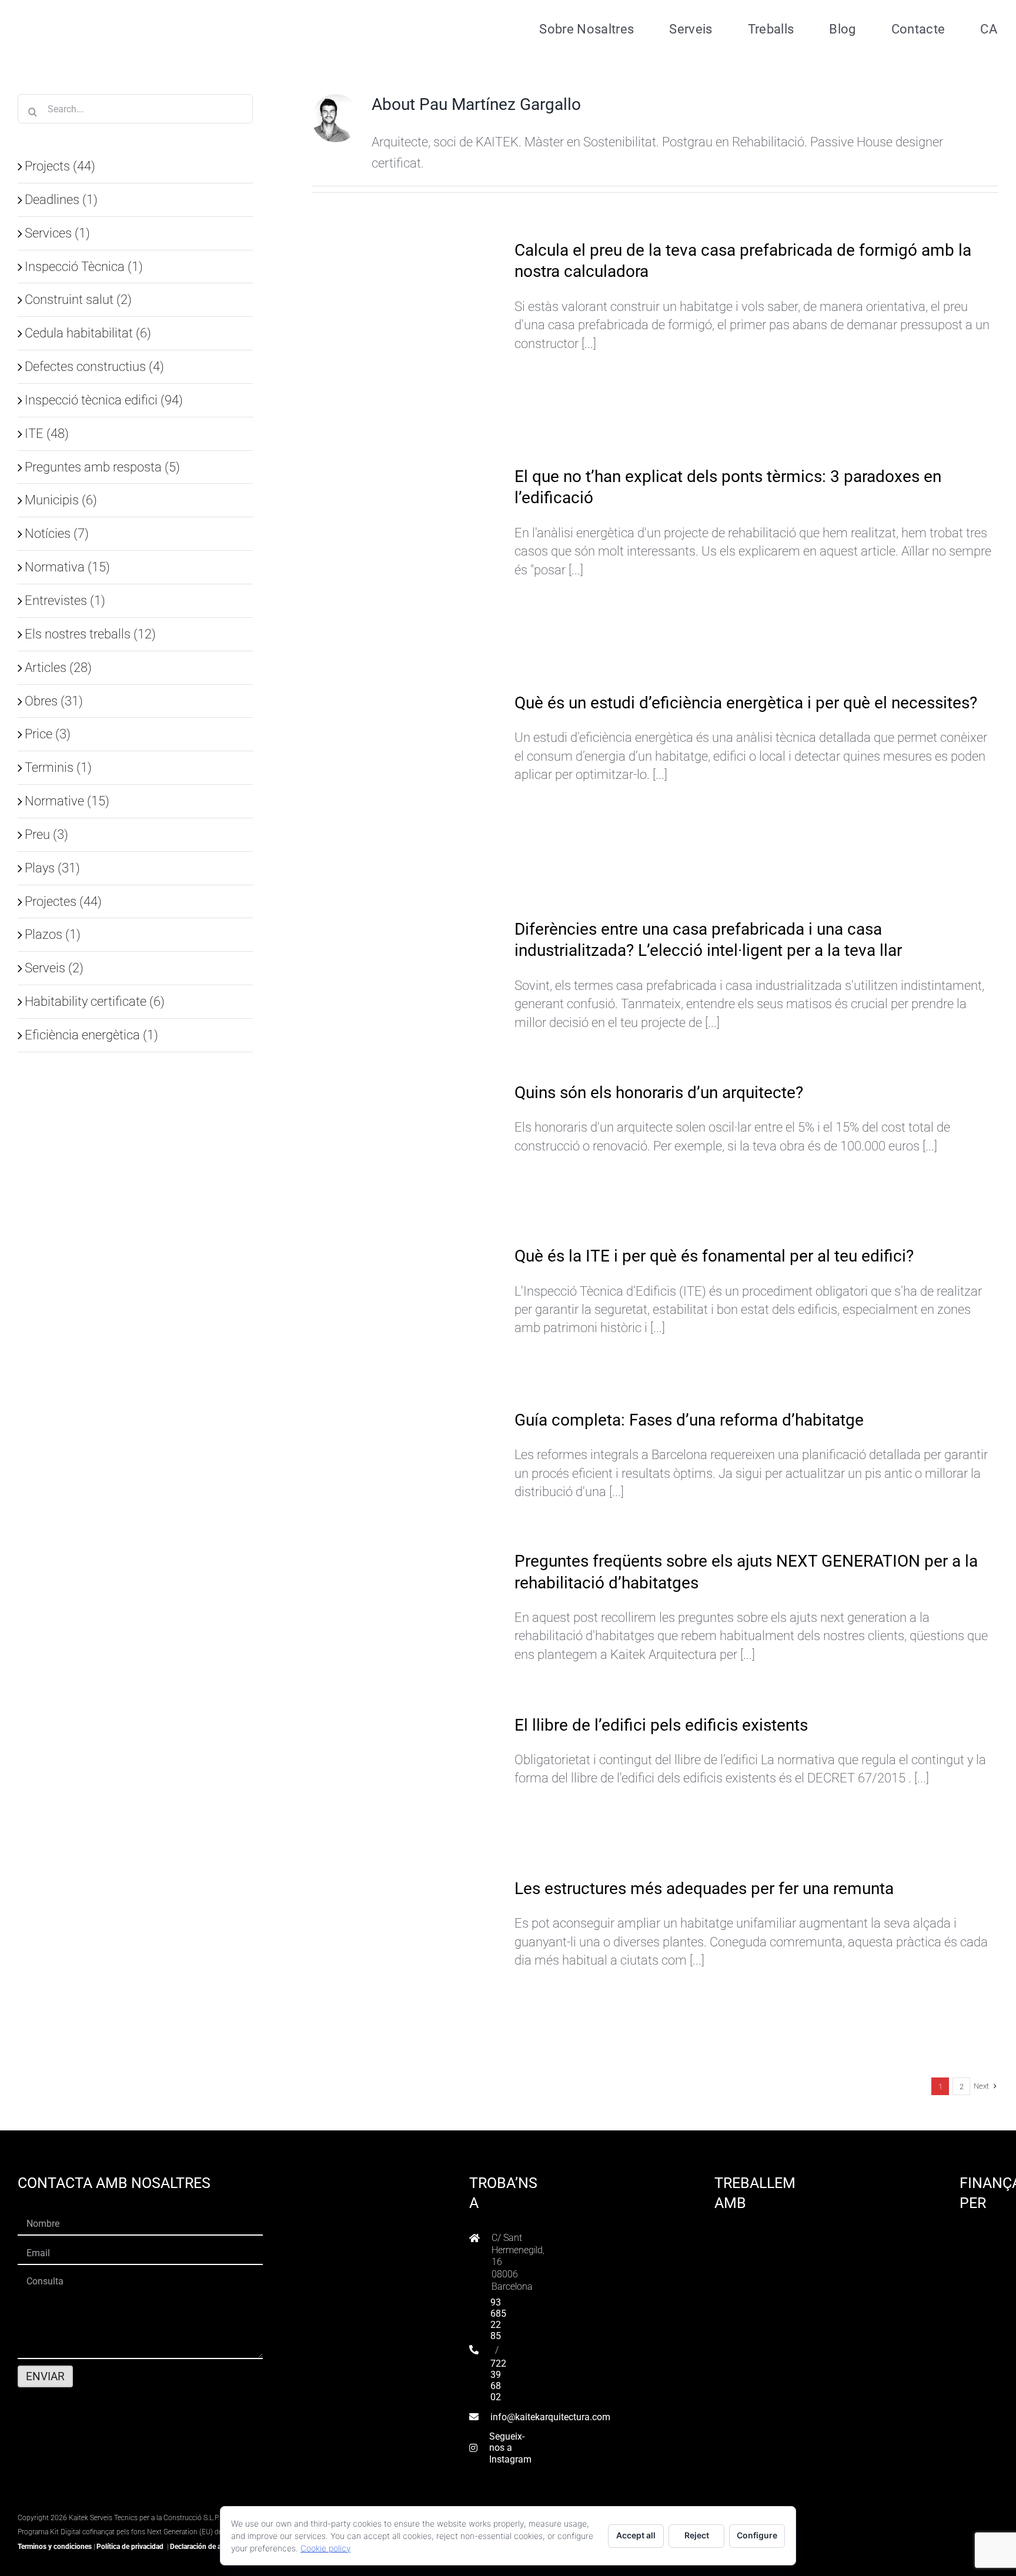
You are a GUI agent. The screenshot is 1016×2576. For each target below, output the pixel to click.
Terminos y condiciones (55, 2547)
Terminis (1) (58, 767)
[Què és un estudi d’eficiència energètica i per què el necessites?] (406, 787)
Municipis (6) (61, 500)
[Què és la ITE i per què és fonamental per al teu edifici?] (406, 1309)
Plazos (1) (53, 934)
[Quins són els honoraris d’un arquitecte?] (406, 1145)
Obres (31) (54, 701)
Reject (697, 2535)
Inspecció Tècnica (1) (84, 266)
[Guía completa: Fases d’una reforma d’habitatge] (406, 1448)
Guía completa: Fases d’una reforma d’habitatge (689, 1420)
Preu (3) (46, 834)
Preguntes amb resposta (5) (102, 467)
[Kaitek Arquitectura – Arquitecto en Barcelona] (92, 12)
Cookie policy (325, 2548)
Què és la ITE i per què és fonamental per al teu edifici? (714, 1256)
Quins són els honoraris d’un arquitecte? (659, 1093)
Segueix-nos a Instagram (510, 2448)
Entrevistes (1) (65, 600)
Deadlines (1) (61, 199)
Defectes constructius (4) (94, 366)
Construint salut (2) (78, 299)
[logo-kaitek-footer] (91, 2502)
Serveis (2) (54, 968)
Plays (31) (52, 868)
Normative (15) (67, 801)
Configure (757, 2535)
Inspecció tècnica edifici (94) (104, 400)
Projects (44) (60, 166)
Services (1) (57, 233)
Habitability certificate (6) (95, 1001)
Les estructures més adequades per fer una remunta (704, 1888)
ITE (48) (47, 433)
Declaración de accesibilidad (214, 2547)
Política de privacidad (130, 2547)
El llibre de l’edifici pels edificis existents (661, 1725)
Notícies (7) (57, 533)
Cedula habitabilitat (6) (88, 333)
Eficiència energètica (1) (91, 1035)
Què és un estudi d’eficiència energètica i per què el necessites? (746, 703)
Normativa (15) (67, 567)
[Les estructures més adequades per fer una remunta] (406, 1959)
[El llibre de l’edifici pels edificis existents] (406, 1777)
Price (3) (48, 734)
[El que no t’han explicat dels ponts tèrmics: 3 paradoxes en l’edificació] (406, 560)
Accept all (636, 2535)
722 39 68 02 (498, 2381)
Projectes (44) (63, 901)
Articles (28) (58, 667)
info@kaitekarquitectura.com (550, 2417)
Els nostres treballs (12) (90, 634)
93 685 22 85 (498, 2319)
